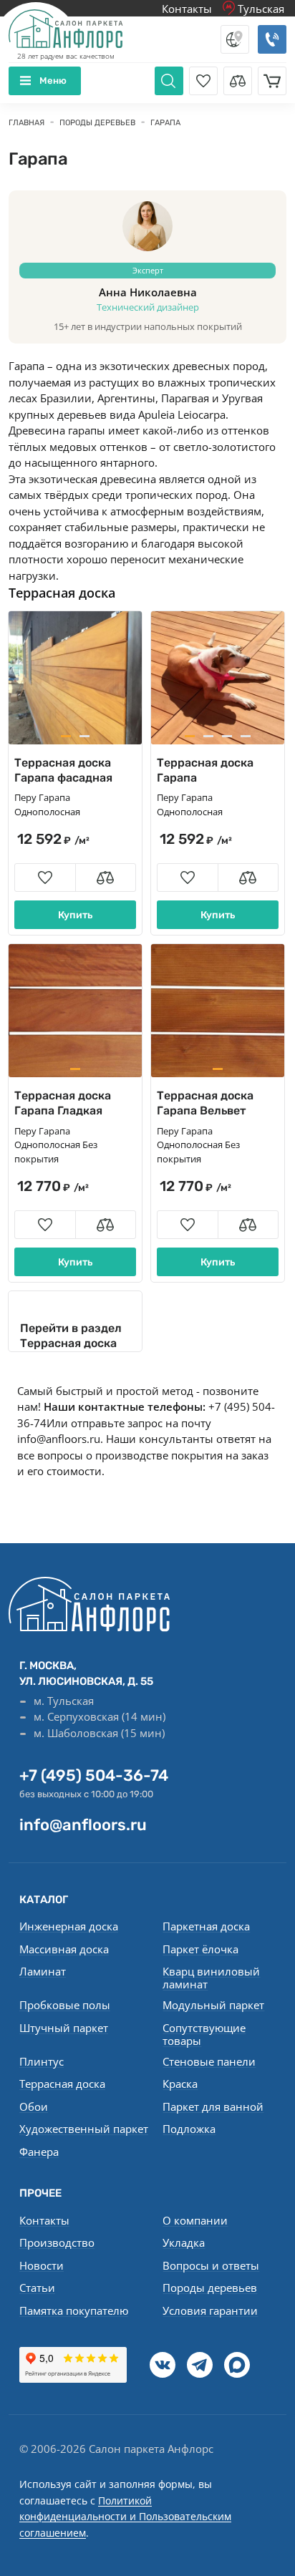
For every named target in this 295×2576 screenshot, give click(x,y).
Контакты (187, 9)
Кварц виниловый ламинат (211, 1978)
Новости (42, 2265)
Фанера (39, 2152)
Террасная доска (62, 593)
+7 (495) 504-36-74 (94, 1775)
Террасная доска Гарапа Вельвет (205, 1103)
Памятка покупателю (74, 2310)
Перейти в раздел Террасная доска (71, 1336)
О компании (195, 2220)
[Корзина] (272, 81)
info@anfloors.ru (59, 1439)
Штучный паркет (64, 2028)
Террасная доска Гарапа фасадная (63, 770)
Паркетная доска (206, 1926)
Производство (57, 2242)
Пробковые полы (65, 2005)
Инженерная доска (69, 1926)
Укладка (184, 2242)
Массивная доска (64, 1949)
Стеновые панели (209, 2061)
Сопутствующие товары (204, 2034)
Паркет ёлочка (200, 1949)
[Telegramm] (200, 2365)
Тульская (260, 9)
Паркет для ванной (213, 2106)
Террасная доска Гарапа (205, 770)
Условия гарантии (210, 2310)
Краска (180, 2084)
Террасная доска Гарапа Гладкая (63, 1103)
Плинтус (42, 2061)
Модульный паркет (213, 2005)
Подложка (189, 2129)
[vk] (163, 2365)
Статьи (37, 2288)
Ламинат (43, 1971)
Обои (34, 2106)
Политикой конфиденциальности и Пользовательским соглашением (125, 2517)
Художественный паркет (84, 2129)
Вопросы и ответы (211, 2265)
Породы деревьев (210, 2288)
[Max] (237, 2365)
